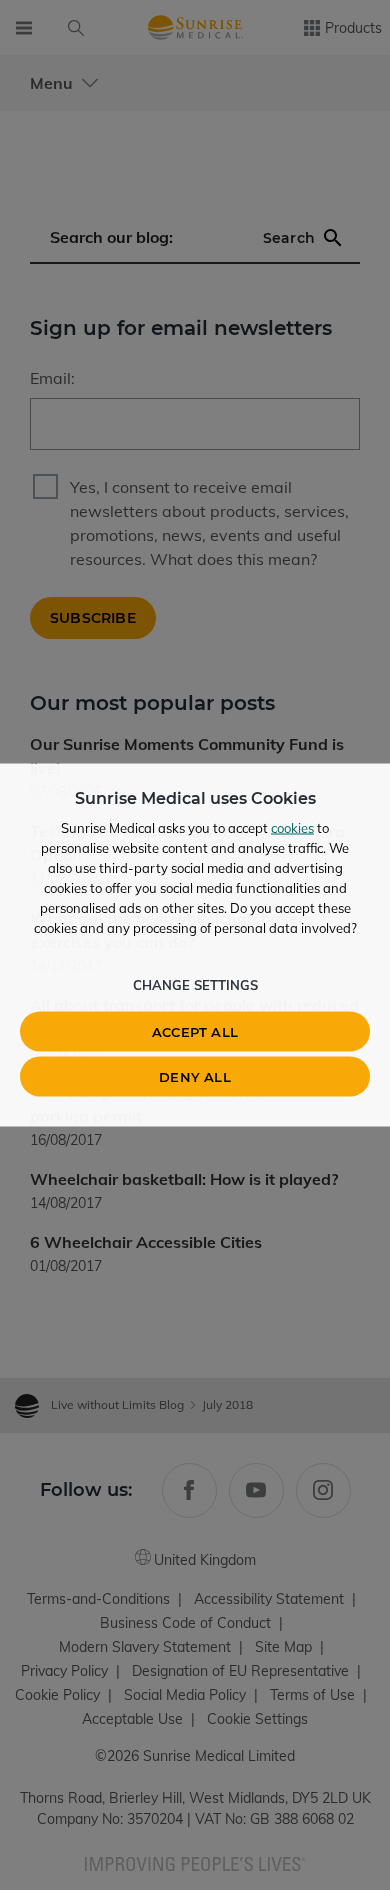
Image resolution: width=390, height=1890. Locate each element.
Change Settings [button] (195, 985)
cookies (292, 828)
